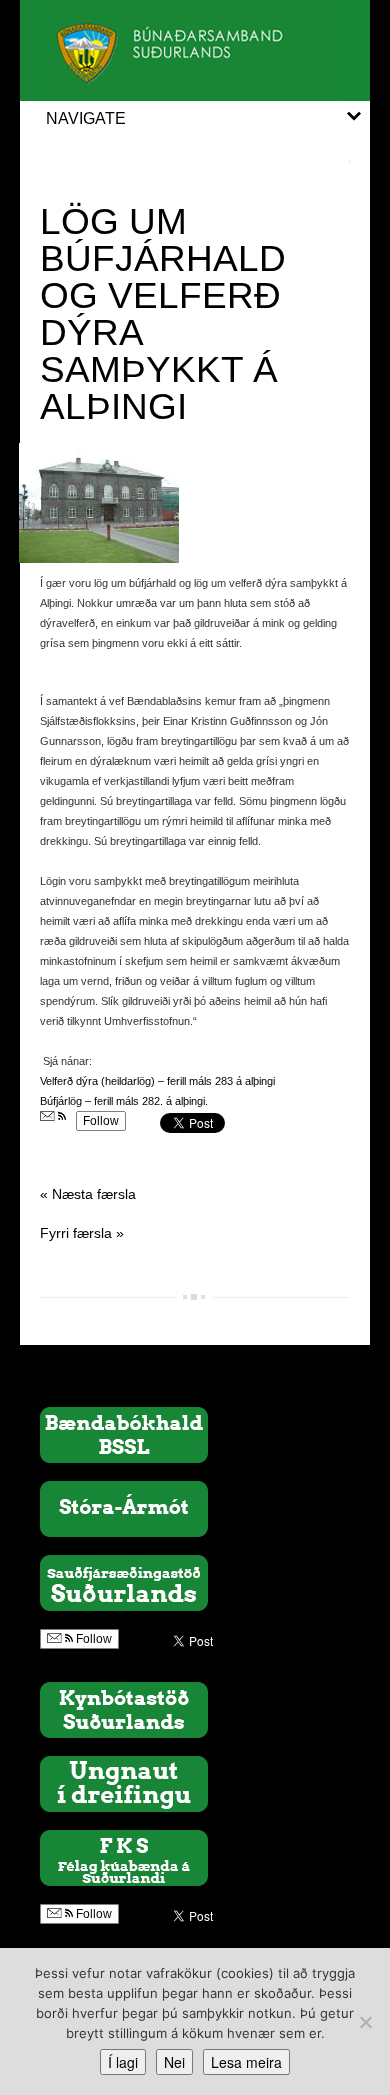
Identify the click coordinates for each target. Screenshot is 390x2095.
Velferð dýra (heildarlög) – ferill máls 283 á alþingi (157, 1081)
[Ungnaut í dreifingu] (124, 1783)
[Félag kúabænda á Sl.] (124, 1857)
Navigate (86, 118)
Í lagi (123, 2062)
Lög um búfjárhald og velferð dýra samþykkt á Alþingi (163, 314)
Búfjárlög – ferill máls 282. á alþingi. (124, 1101)
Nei (174, 2062)
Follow (101, 1121)
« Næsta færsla (88, 1194)
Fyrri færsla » (82, 1233)
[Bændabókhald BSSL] (124, 1434)
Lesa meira (246, 2062)
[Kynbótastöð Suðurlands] (124, 1709)
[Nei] (365, 2022)
